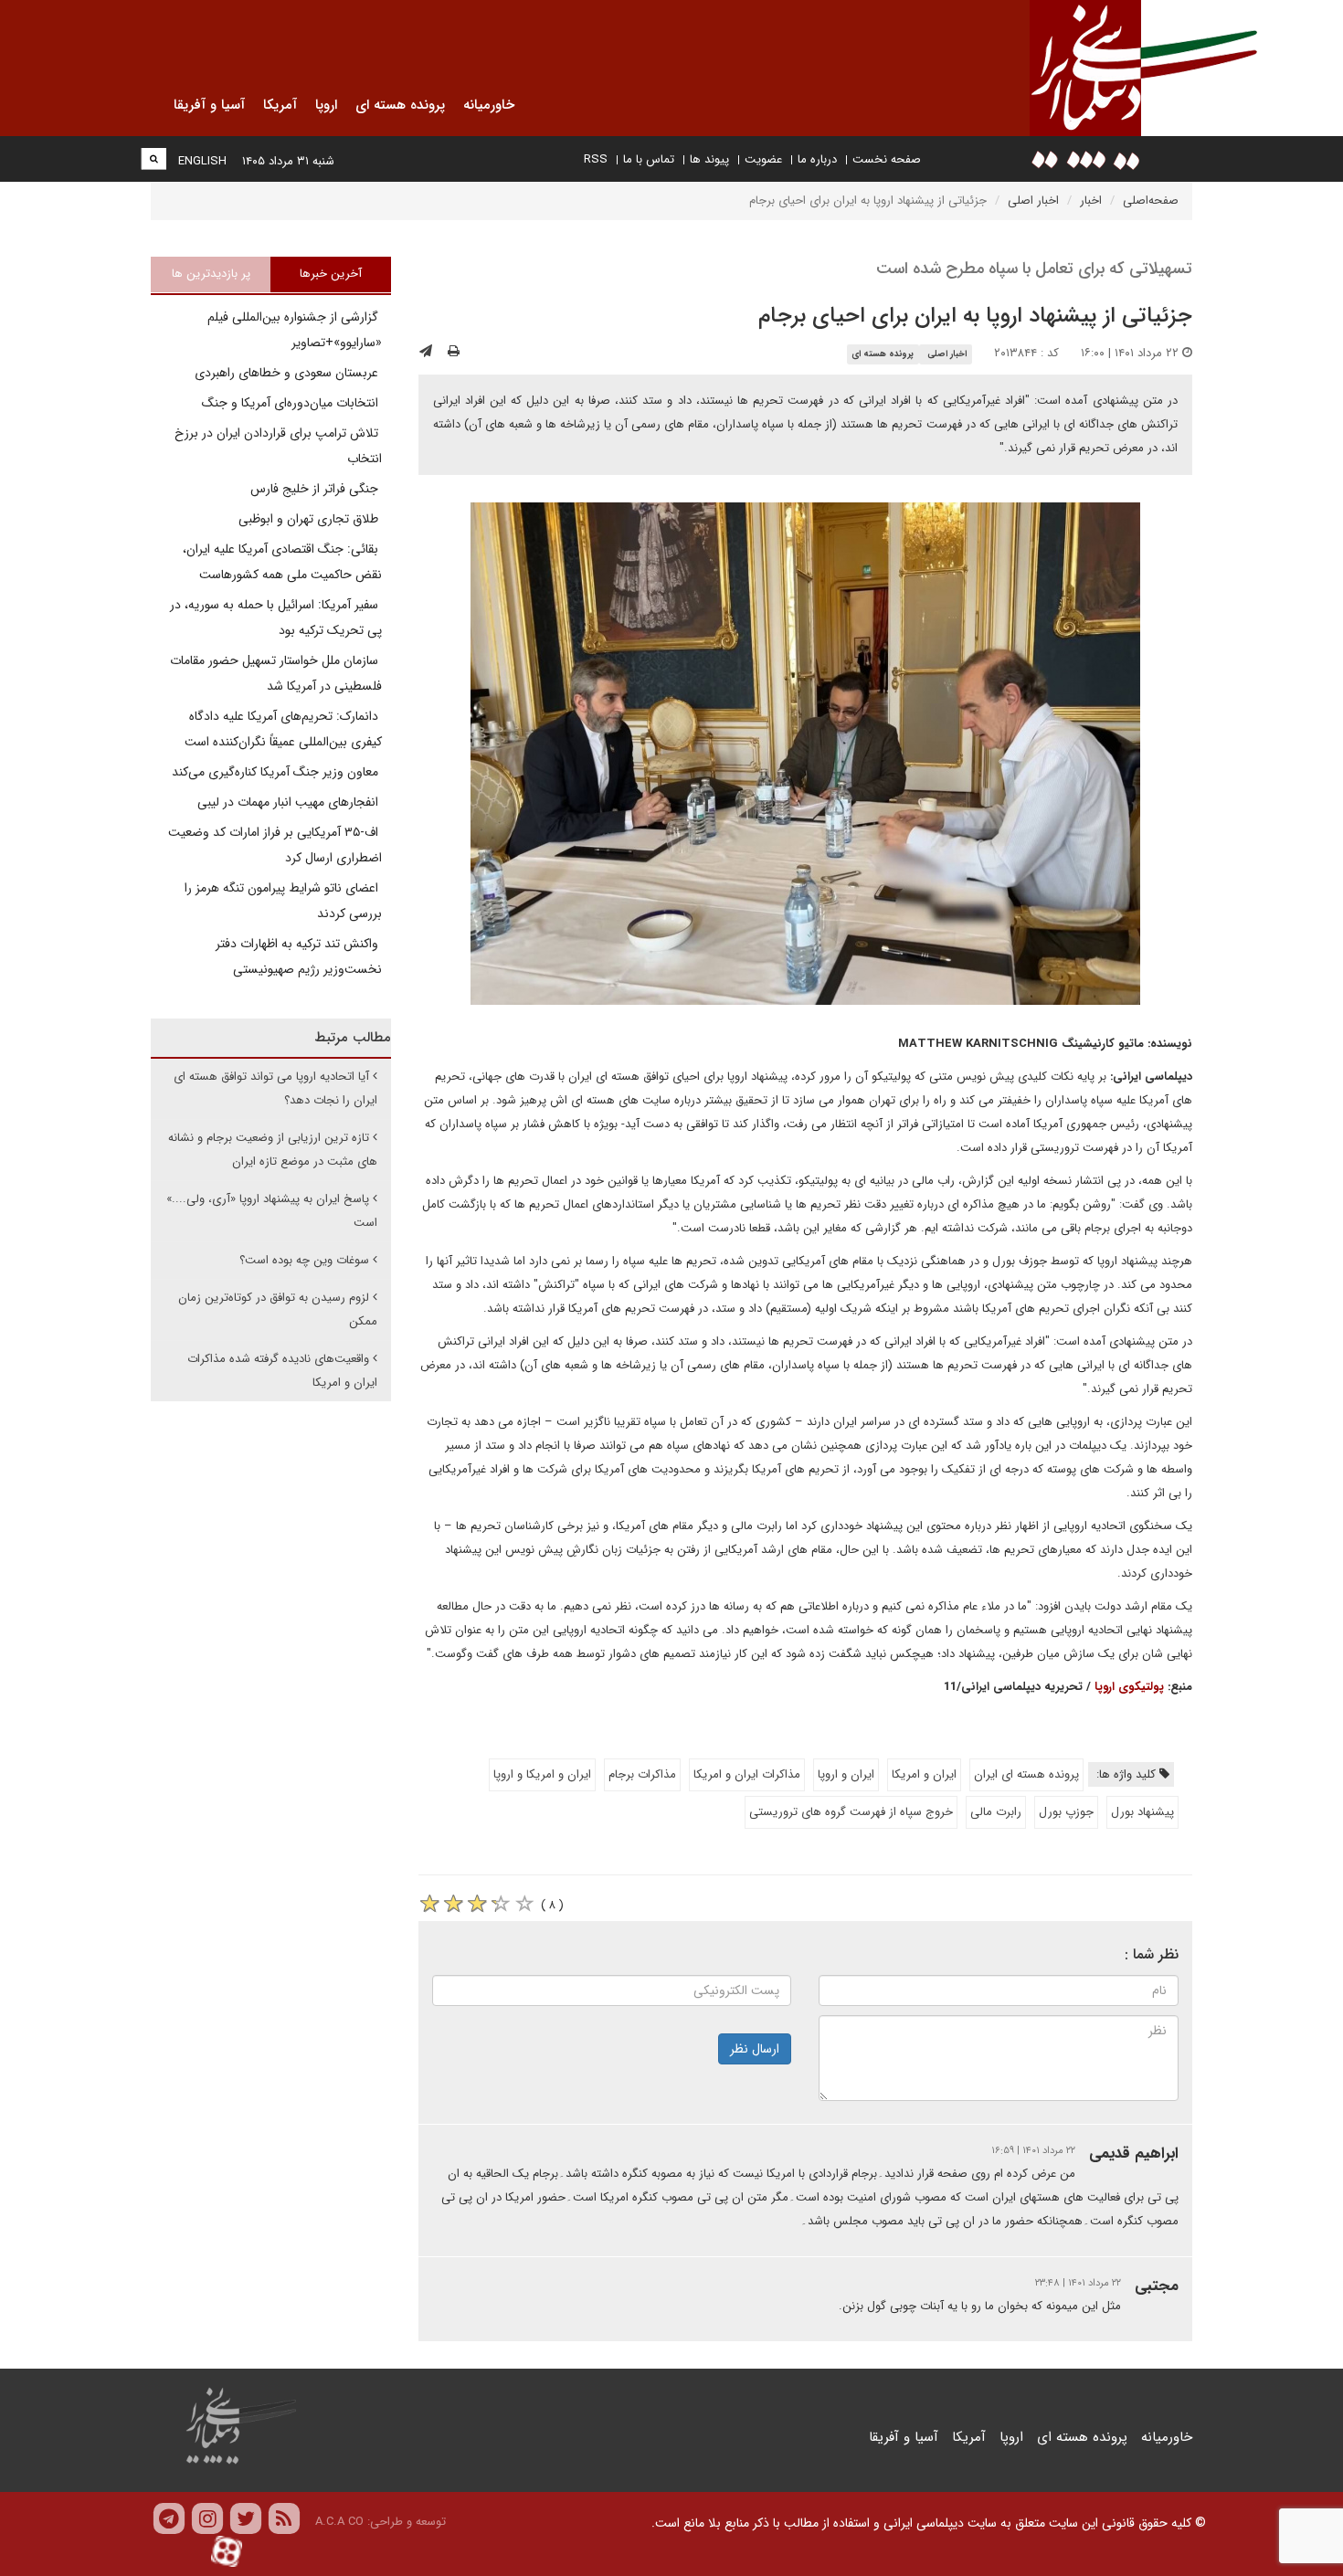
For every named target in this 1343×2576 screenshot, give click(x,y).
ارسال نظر (755, 2049)
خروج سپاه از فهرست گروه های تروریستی (851, 1812)
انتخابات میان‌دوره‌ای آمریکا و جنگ (292, 403)
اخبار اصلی (1033, 201)
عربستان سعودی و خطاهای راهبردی (288, 373)
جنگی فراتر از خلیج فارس (316, 489)
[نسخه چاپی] (454, 352)
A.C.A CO (339, 2522)
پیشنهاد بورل (1142, 1812)
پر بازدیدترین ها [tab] (211, 274)
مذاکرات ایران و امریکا (747, 1774)
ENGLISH (202, 161)
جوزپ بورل (1066, 1812)
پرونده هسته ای (883, 354)
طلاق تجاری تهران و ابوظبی (310, 519)
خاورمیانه (1167, 2437)
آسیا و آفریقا (904, 2437)
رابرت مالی (996, 1812)
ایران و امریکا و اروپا (542, 1774)
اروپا (1011, 2437)
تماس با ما (649, 159)
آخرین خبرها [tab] (331, 274)
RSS (596, 159)
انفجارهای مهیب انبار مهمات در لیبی (290, 802)
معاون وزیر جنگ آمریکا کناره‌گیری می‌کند (277, 772)
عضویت (763, 159)
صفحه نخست (887, 159)
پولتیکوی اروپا (1127, 1687)
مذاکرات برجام (642, 1774)
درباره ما (817, 159)
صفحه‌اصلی (1151, 201)
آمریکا (969, 2437)
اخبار (1091, 201)
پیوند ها (709, 159)
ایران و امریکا (924, 1774)
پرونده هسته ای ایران (1026, 1774)
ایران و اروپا (846, 1774)
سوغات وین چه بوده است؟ (304, 1260)
